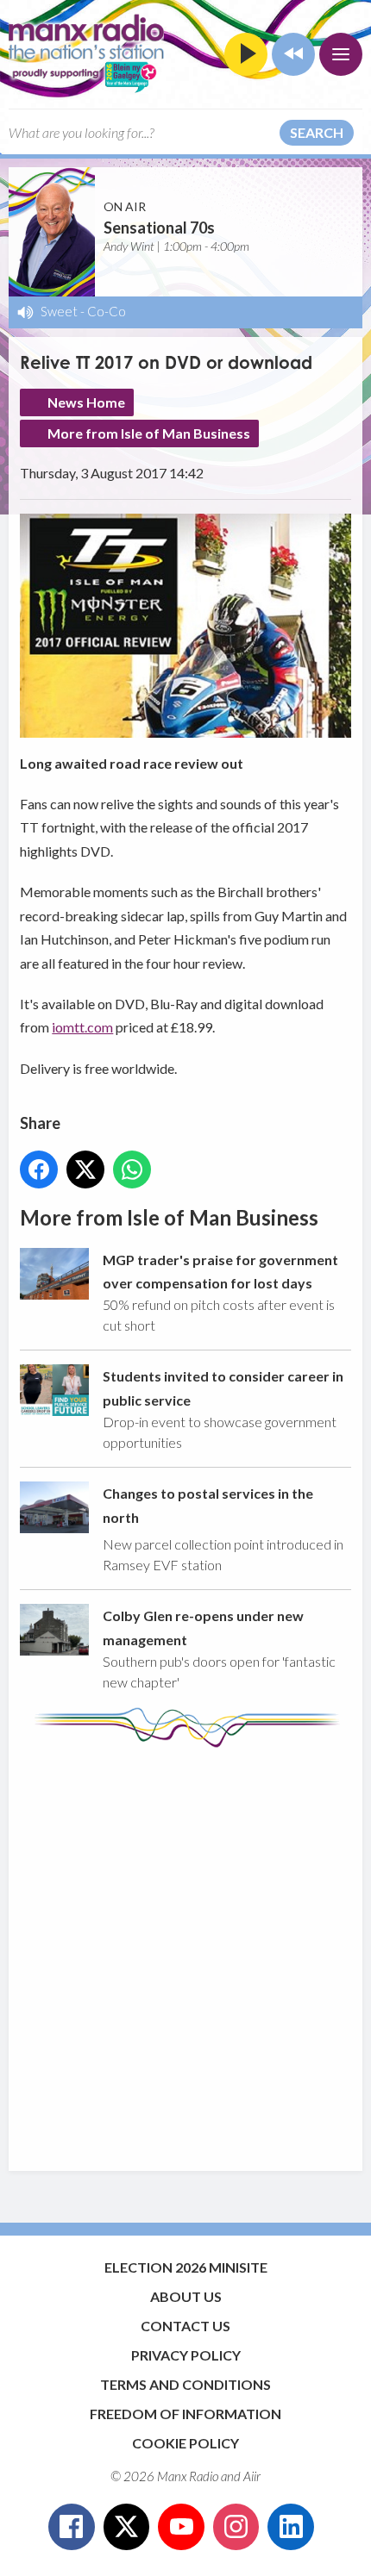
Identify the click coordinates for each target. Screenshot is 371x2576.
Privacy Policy (186, 2355)
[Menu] (341, 54)
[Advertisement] (185, 1951)
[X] (127, 2527)
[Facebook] (72, 2527)
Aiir (252, 2476)
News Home (86, 402)
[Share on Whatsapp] (132, 1169)
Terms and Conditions (185, 2384)
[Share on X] (85, 1169)
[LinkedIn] (291, 2527)
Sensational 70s (159, 228)
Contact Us (185, 2326)
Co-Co (107, 311)
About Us (186, 2296)
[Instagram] (236, 2527)
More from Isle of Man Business (149, 433)
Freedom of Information (185, 2414)
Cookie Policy (185, 2443)
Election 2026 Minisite (186, 2267)
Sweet (59, 311)
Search (317, 132)
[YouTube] (181, 2527)
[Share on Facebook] (39, 1169)
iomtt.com (82, 1027)
